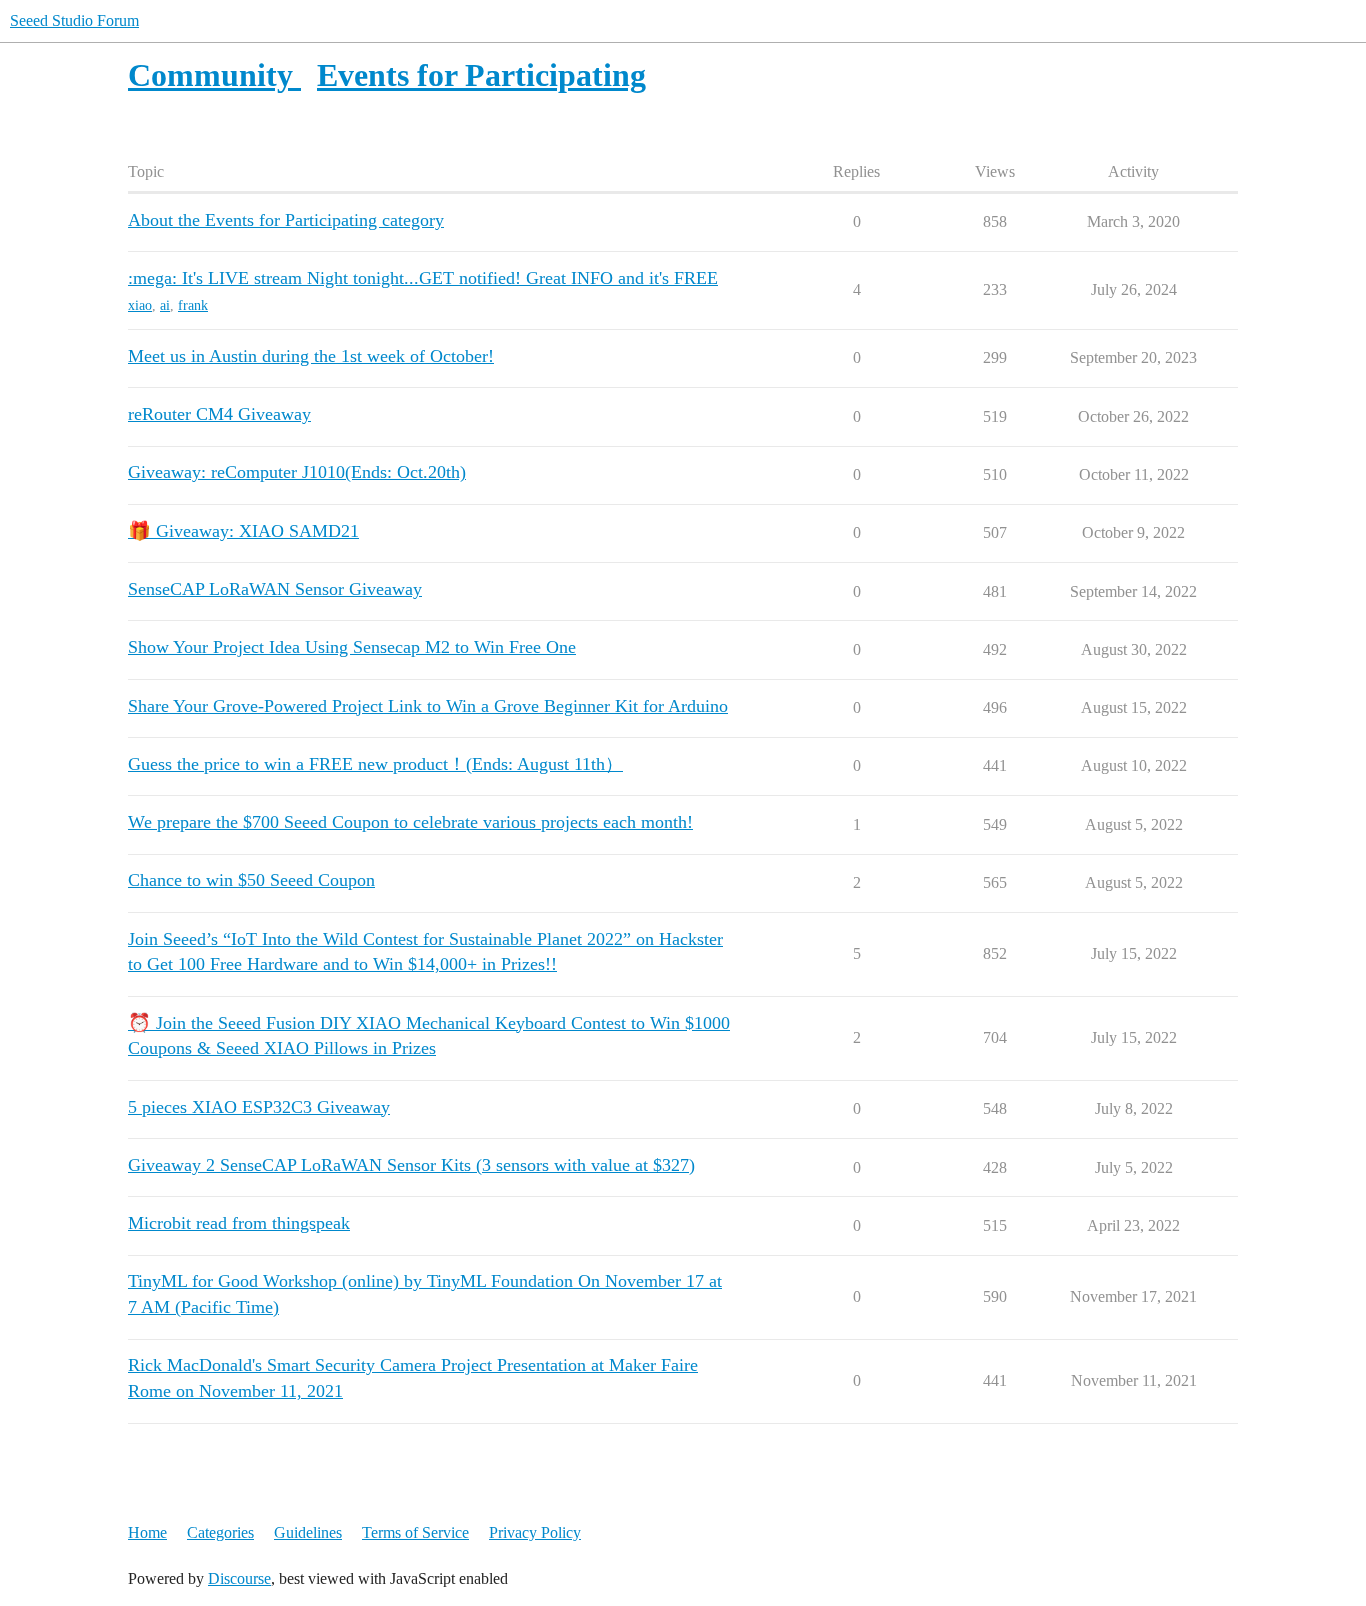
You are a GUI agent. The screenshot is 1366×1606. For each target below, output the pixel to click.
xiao (140, 305)
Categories (220, 1532)
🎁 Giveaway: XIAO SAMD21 (243, 531)
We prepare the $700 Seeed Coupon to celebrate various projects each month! (410, 822)
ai (165, 305)
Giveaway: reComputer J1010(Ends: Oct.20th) (297, 472)
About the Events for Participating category (286, 220)
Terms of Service (415, 1532)
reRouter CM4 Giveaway (219, 414)
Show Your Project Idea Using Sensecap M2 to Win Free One (352, 647)
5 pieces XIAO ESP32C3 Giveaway (259, 1107)
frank (193, 305)
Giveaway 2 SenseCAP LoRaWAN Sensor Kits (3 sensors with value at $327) (411, 1165)
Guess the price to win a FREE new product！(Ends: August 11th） (375, 764)
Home (147, 1532)
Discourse (239, 1578)
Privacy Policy (535, 1532)
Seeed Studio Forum (74, 20)
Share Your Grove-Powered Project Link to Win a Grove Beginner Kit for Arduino (428, 706)
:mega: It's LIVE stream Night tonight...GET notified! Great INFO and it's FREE (423, 278)
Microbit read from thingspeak (239, 1223)
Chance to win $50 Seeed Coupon (251, 880)
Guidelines (308, 1532)
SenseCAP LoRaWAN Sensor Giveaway (275, 589)
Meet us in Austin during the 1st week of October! (311, 356)
